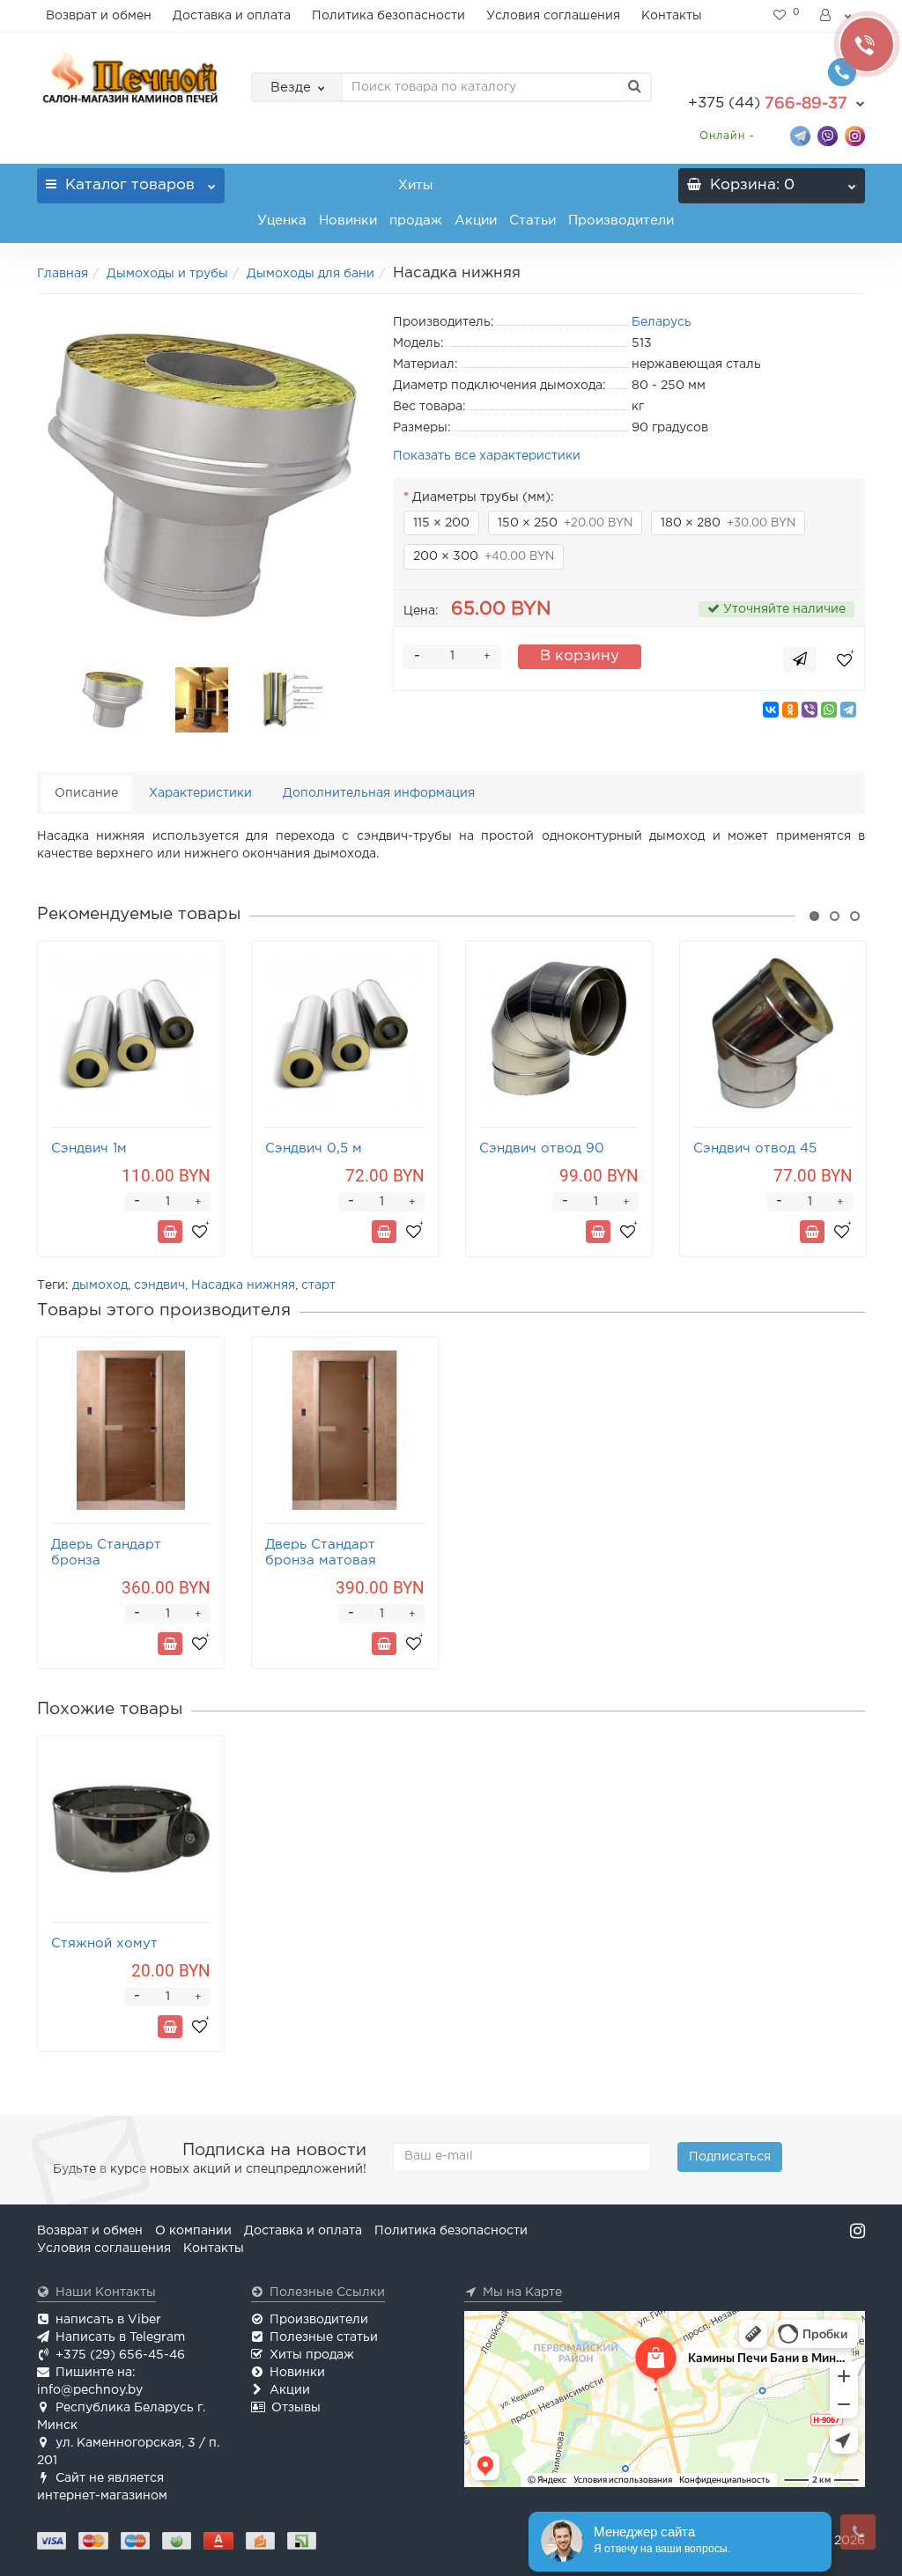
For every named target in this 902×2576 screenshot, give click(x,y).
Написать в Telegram (120, 2337)
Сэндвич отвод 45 (755, 1148)
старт (318, 1285)
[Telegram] (848, 710)
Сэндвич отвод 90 (542, 1148)
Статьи (532, 221)
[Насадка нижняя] (202, 476)
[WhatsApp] (829, 710)
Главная (63, 274)
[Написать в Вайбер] (828, 135)
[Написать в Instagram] (855, 135)
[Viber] (810, 710)
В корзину (580, 656)
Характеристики (200, 793)
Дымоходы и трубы (167, 274)
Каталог (130, 185)
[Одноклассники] (790, 710)
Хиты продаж (416, 203)
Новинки (348, 221)
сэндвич (159, 1285)
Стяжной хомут (104, 1943)
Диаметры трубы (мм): (483, 497)
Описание (86, 793)
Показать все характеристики (487, 456)
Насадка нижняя (243, 1285)
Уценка (282, 221)
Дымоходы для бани (311, 274)
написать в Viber (108, 2320)
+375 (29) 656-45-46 (120, 2355)
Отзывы (296, 2408)
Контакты (672, 16)
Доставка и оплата (232, 16)
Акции (476, 221)
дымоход (100, 1285)
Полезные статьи (324, 2337)
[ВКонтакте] (771, 710)
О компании (193, 2231)
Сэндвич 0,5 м (314, 1148)
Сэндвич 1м (89, 1148)
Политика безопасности (388, 16)
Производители (621, 221)
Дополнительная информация (379, 793)
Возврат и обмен (99, 16)
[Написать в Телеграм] (800, 135)
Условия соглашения (553, 16)
